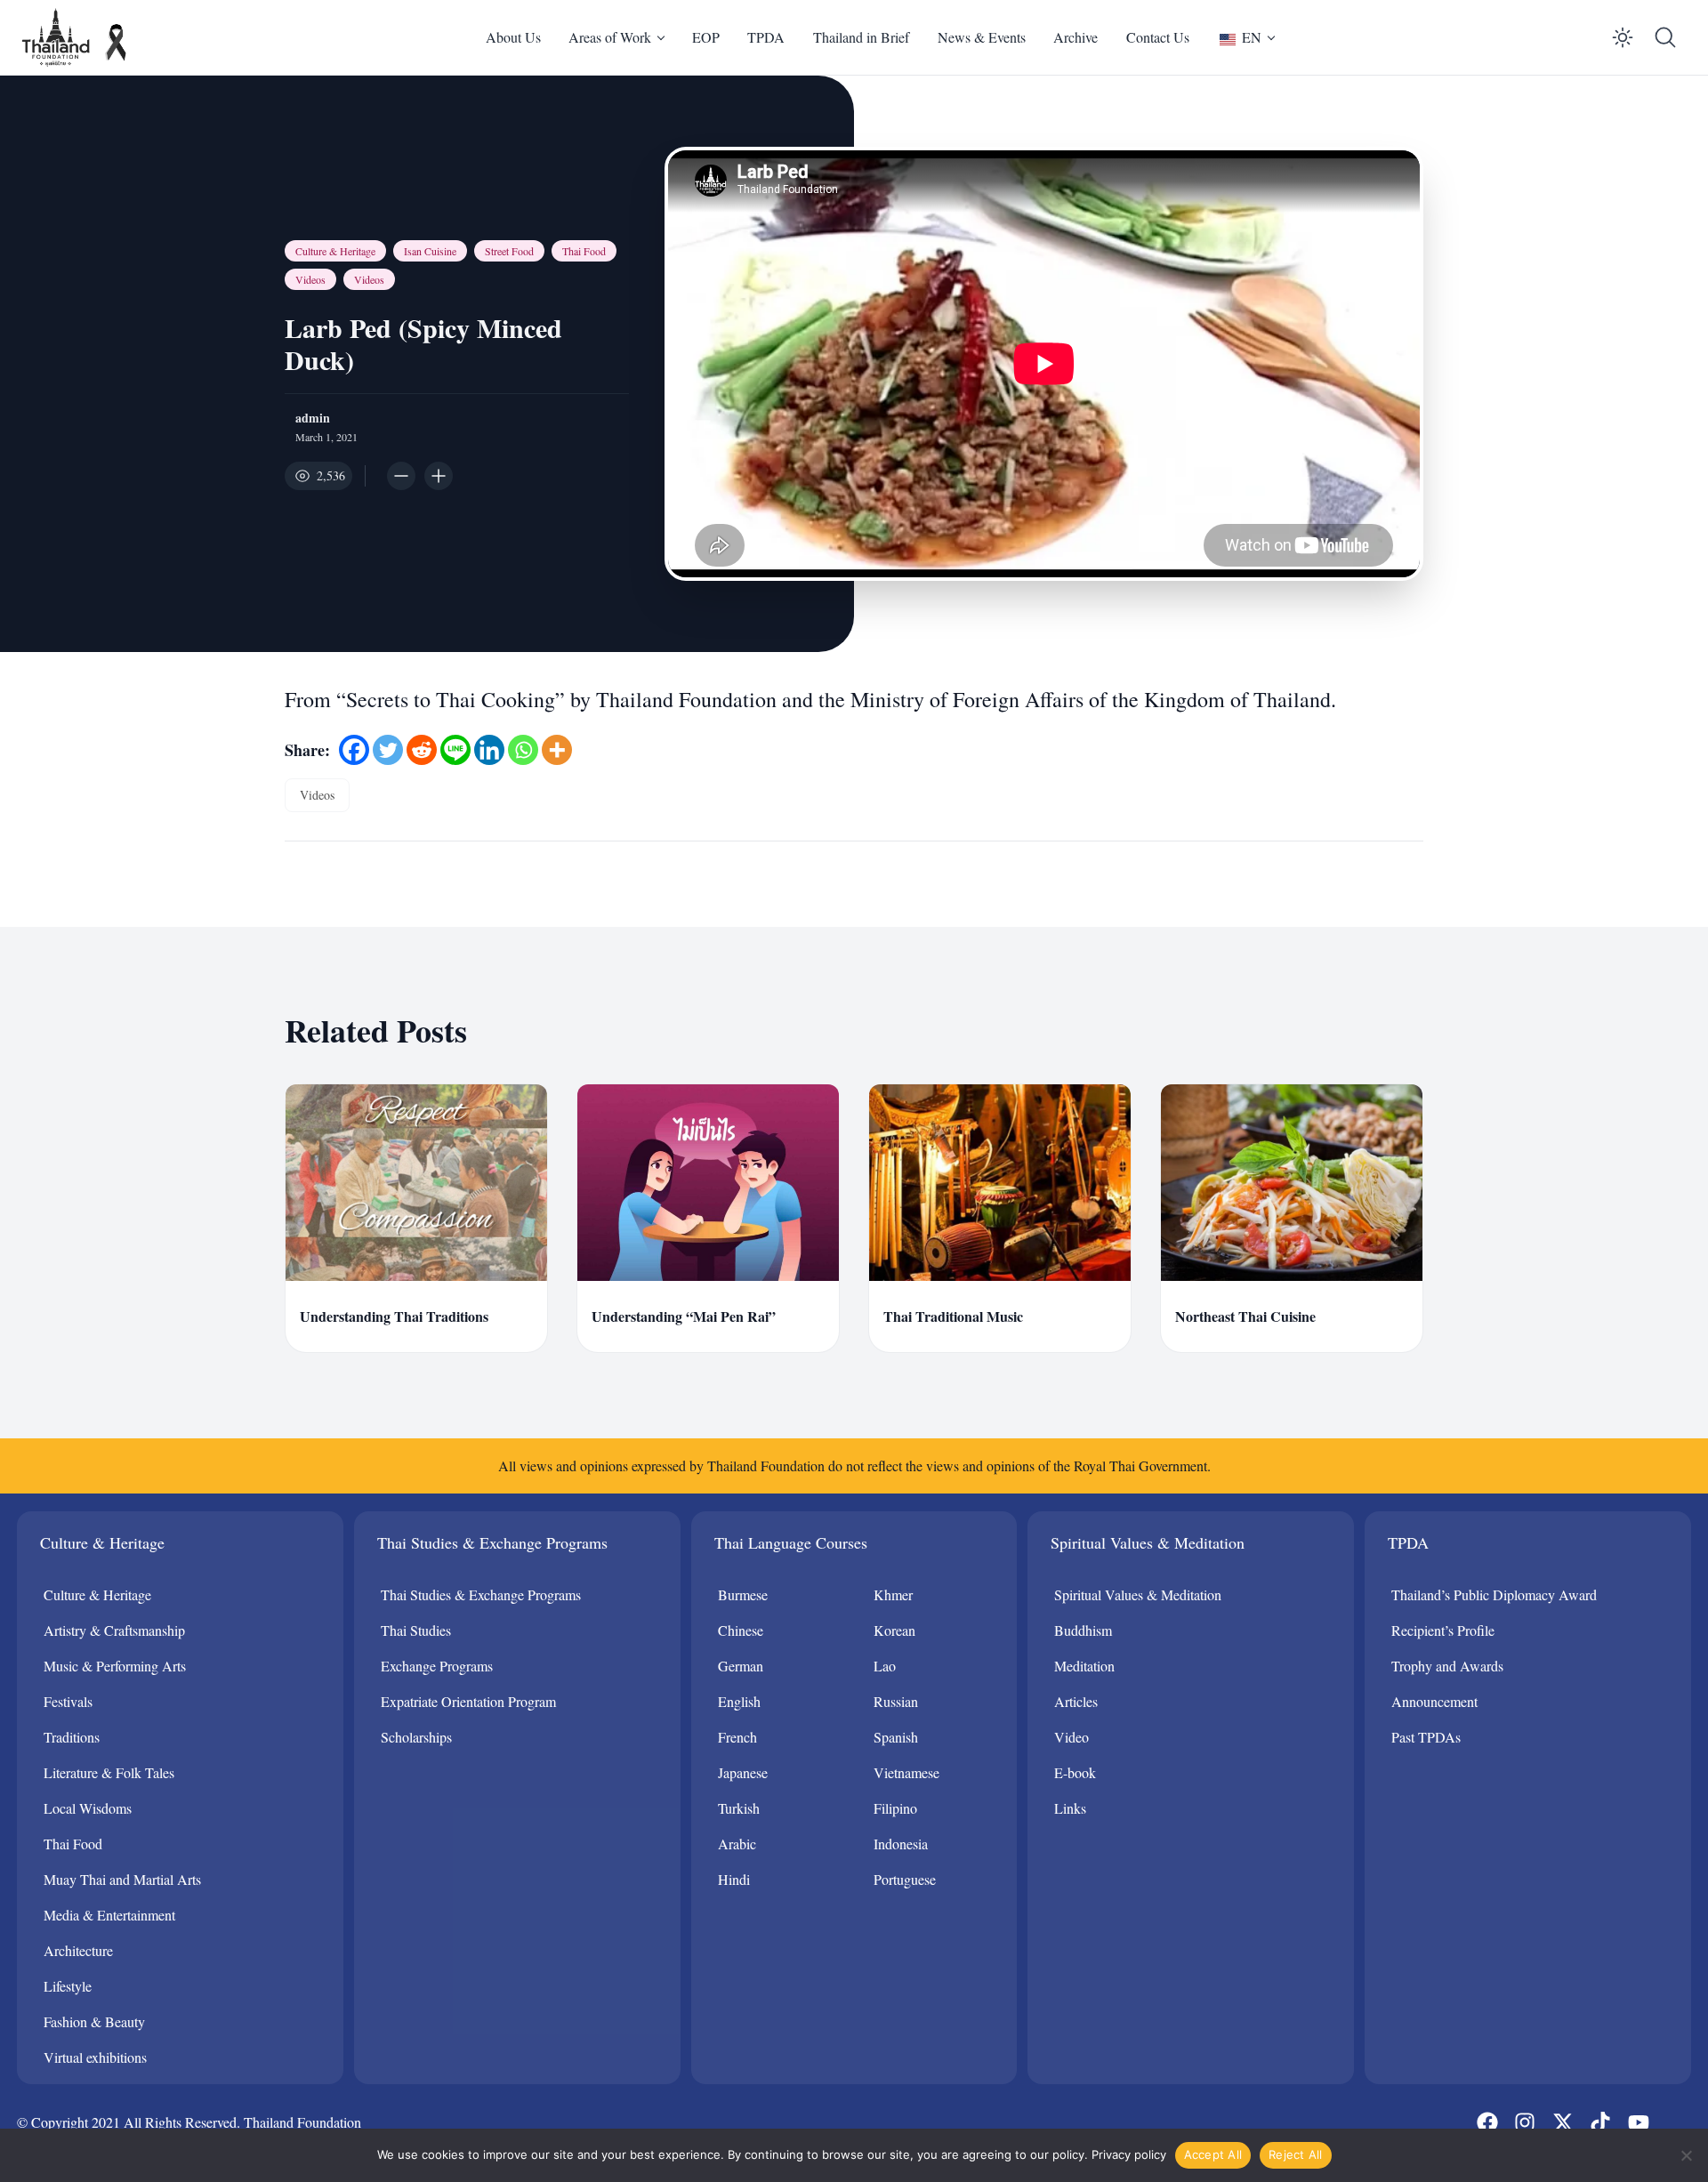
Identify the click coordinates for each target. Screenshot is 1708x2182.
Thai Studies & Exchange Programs (481, 1594)
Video (1072, 1737)
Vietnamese (906, 1772)
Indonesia (901, 1844)
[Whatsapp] (523, 750)
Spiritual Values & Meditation (1138, 1594)
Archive (1076, 37)
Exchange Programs (437, 1666)
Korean (894, 1630)
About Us (513, 37)
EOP (706, 37)
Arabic (737, 1844)
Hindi (734, 1879)
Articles (1076, 1701)
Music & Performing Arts (115, 1666)
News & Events (982, 37)
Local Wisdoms (88, 1808)
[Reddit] (422, 750)
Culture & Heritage (335, 251)
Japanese (743, 1772)
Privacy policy (1129, 2154)
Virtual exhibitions (95, 2057)
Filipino (895, 1808)
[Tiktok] (1600, 2122)
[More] (557, 750)
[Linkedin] (489, 750)
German (741, 1666)
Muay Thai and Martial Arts (122, 1879)
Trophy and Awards (1447, 1666)
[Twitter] (388, 750)
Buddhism (1083, 1630)
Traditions (72, 1737)
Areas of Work (610, 37)
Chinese (741, 1630)
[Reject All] (1686, 2155)
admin (313, 418)
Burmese (743, 1594)
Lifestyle (68, 1986)
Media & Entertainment (109, 1915)
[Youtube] (1638, 2122)
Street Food (509, 251)
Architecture (78, 1950)
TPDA (766, 37)
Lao (885, 1666)
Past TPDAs (1426, 1737)
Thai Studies (416, 1630)
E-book (1075, 1772)
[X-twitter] (1563, 2122)
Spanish (896, 1737)
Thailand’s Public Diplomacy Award (1494, 1594)
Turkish (739, 1808)
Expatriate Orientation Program (468, 1701)
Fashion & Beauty (94, 2021)
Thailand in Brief (861, 37)
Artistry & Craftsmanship (114, 1630)
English (739, 1701)
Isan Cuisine (430, 251)
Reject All (1296, 2154)
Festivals (68, 1701)
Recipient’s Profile (1443, 1630)
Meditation (1084, 1666)
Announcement (1434, 1701)
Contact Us (1158, 37)
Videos (310, 279)
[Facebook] (354, 750)
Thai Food (584, 251)
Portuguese (905, 1879)
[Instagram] (1525, 2122)
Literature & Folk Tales (109, 1772)
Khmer (893, 1594)
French (737, 1737)
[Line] (455, 750)
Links (1070, 1808)
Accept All (1213, 2154)
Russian (896, 1701)
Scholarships (416, 1737)
